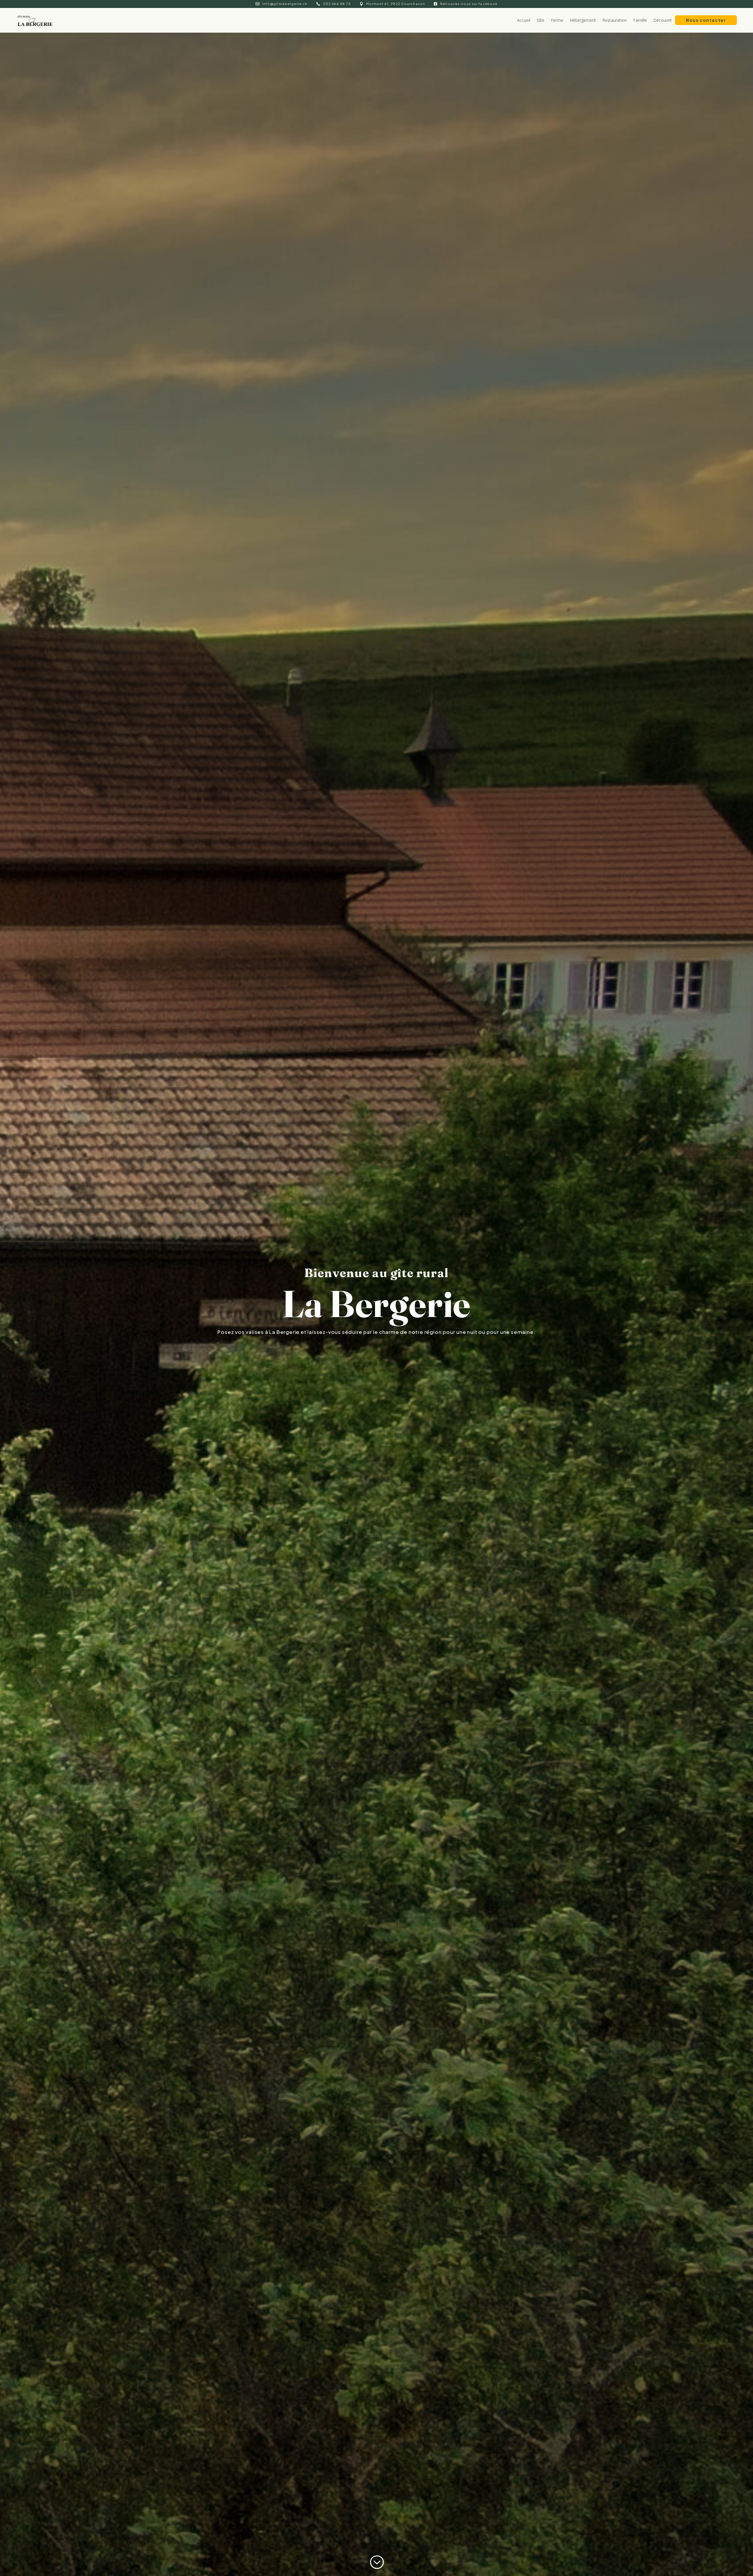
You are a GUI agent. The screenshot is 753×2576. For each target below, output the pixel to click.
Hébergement (583, 20)
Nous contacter (706, 20)
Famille (640, 20)
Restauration (615, 20)
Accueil (524, 20)
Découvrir (663, 20)
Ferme (557, 20)
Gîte (541, 20)
